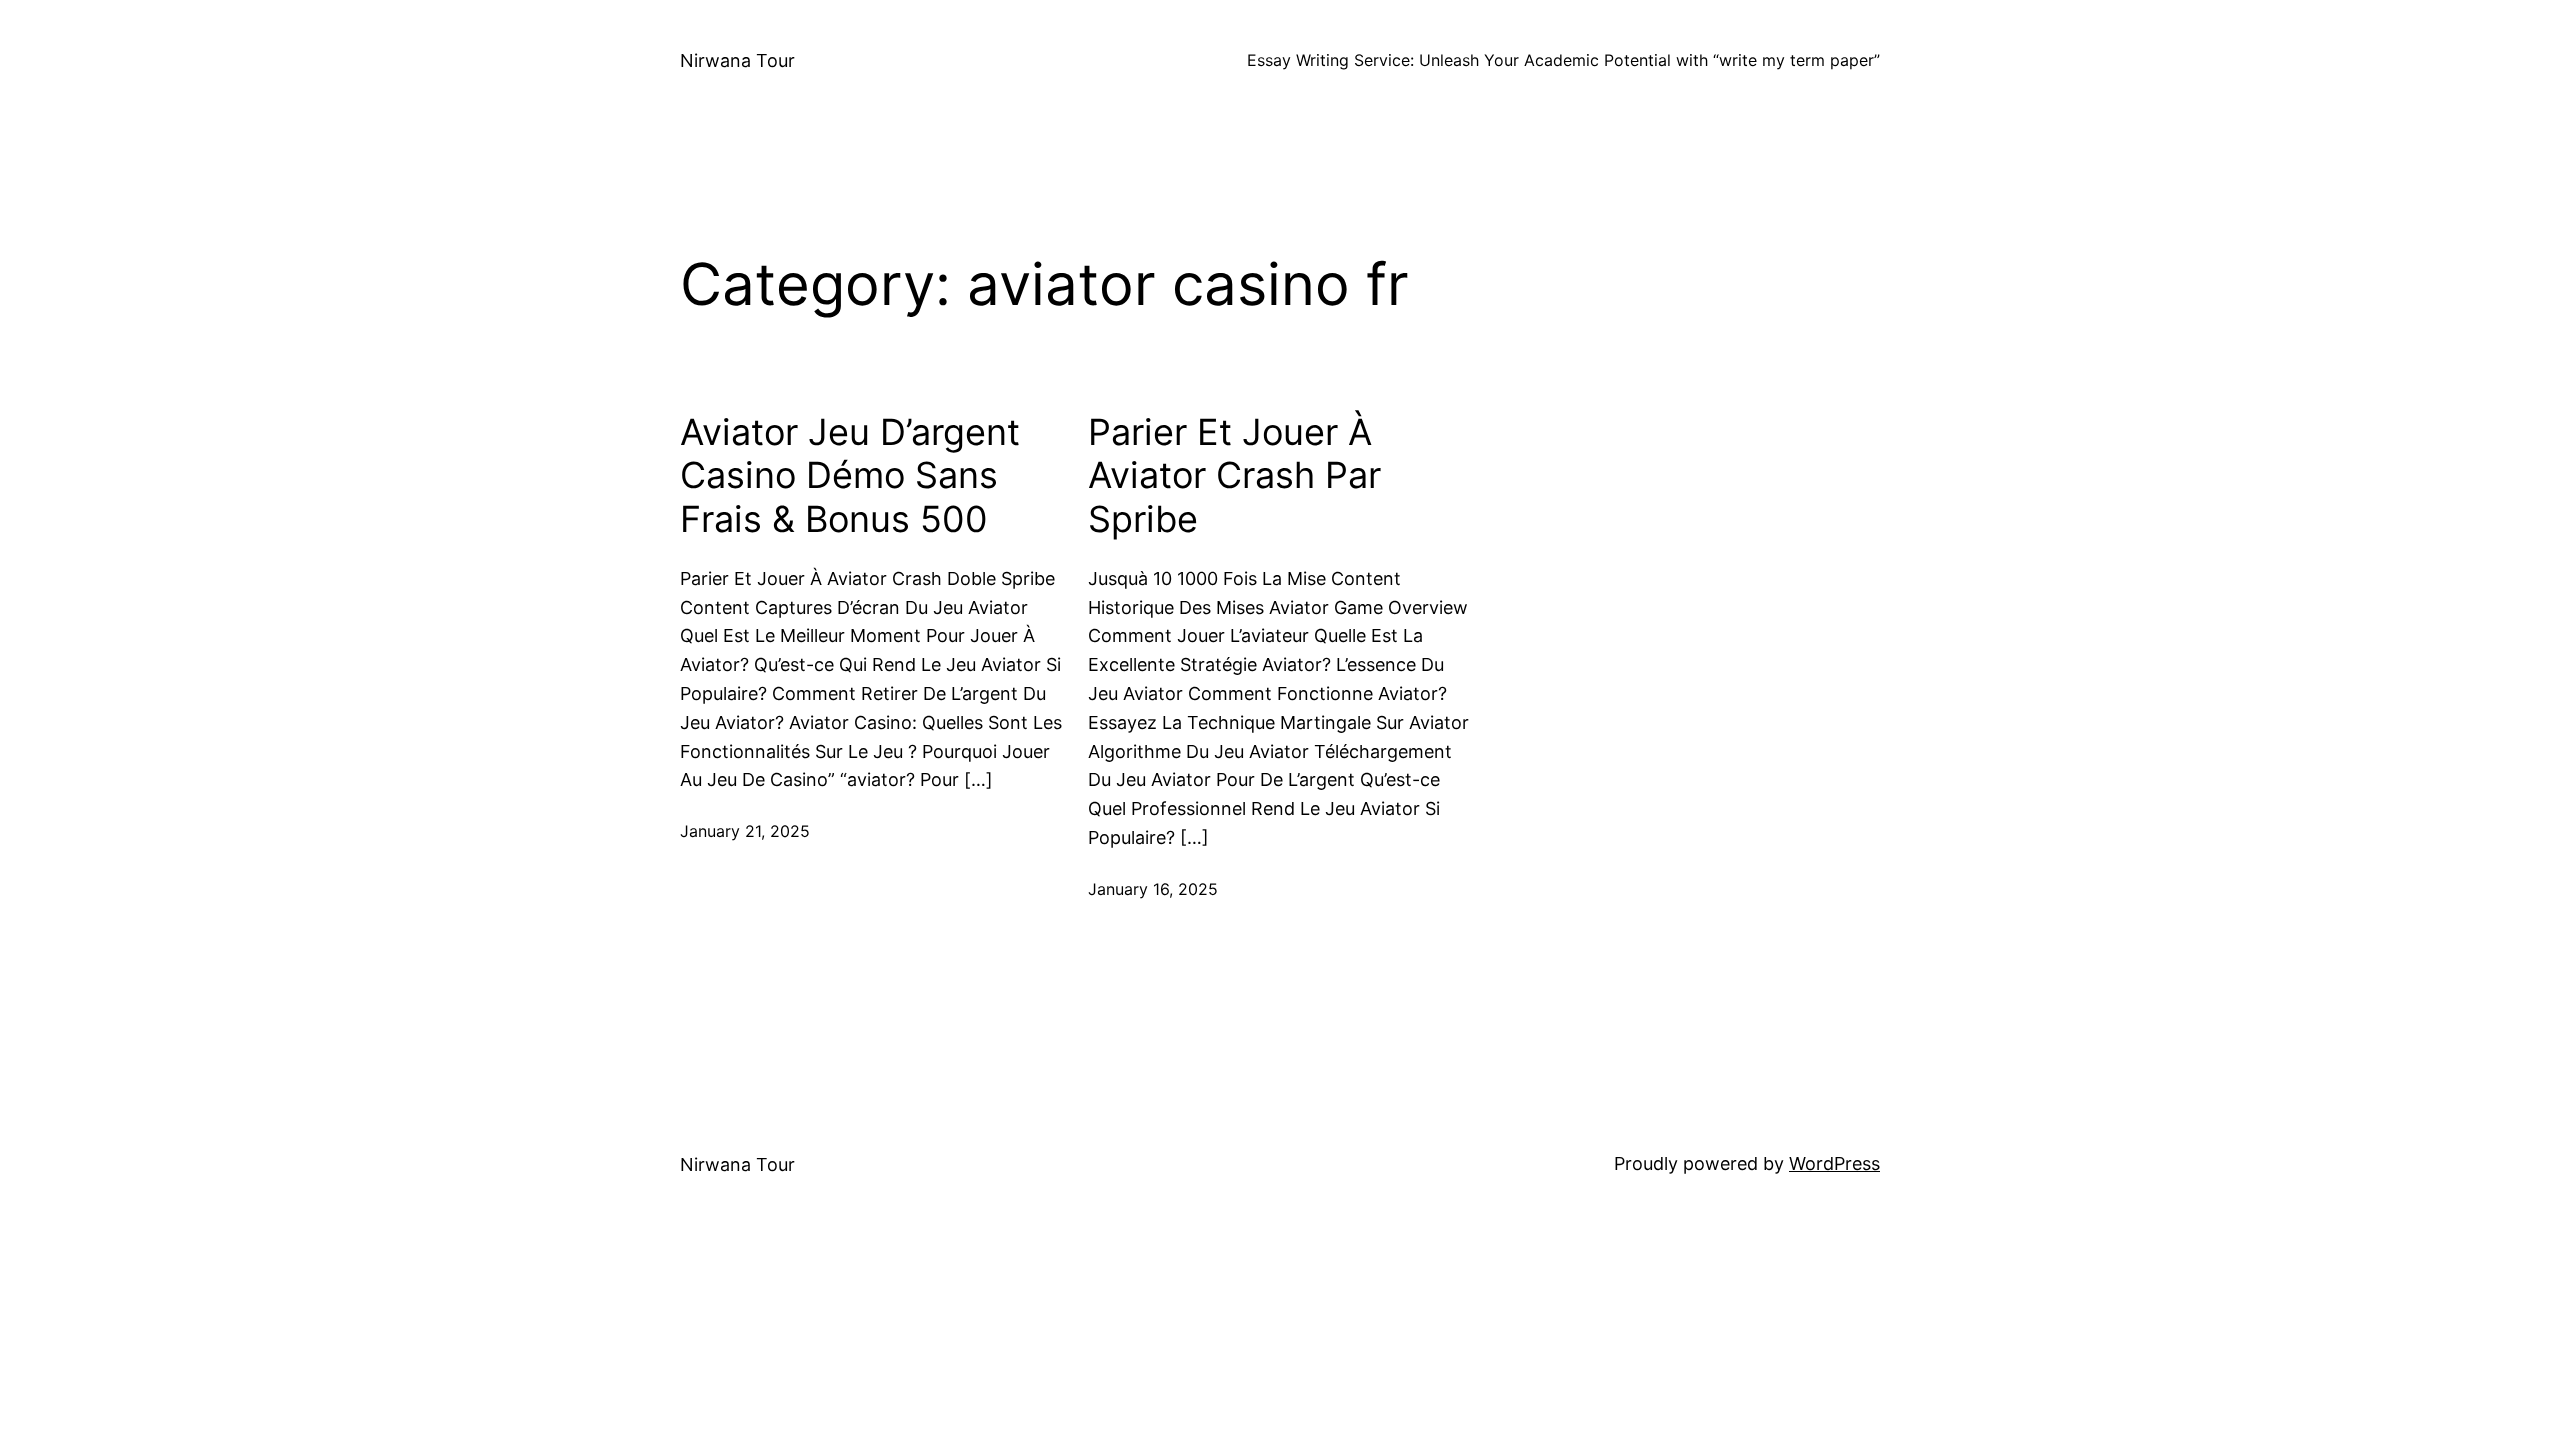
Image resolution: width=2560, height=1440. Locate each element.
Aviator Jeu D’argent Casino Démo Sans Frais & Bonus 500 (850, 475)
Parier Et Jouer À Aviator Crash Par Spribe (1234, 475)
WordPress (1834, 1163)
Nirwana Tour (737, 60)
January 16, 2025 (1153, 889)
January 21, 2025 (745, 831)
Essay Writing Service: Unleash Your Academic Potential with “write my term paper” (1563, 60)
